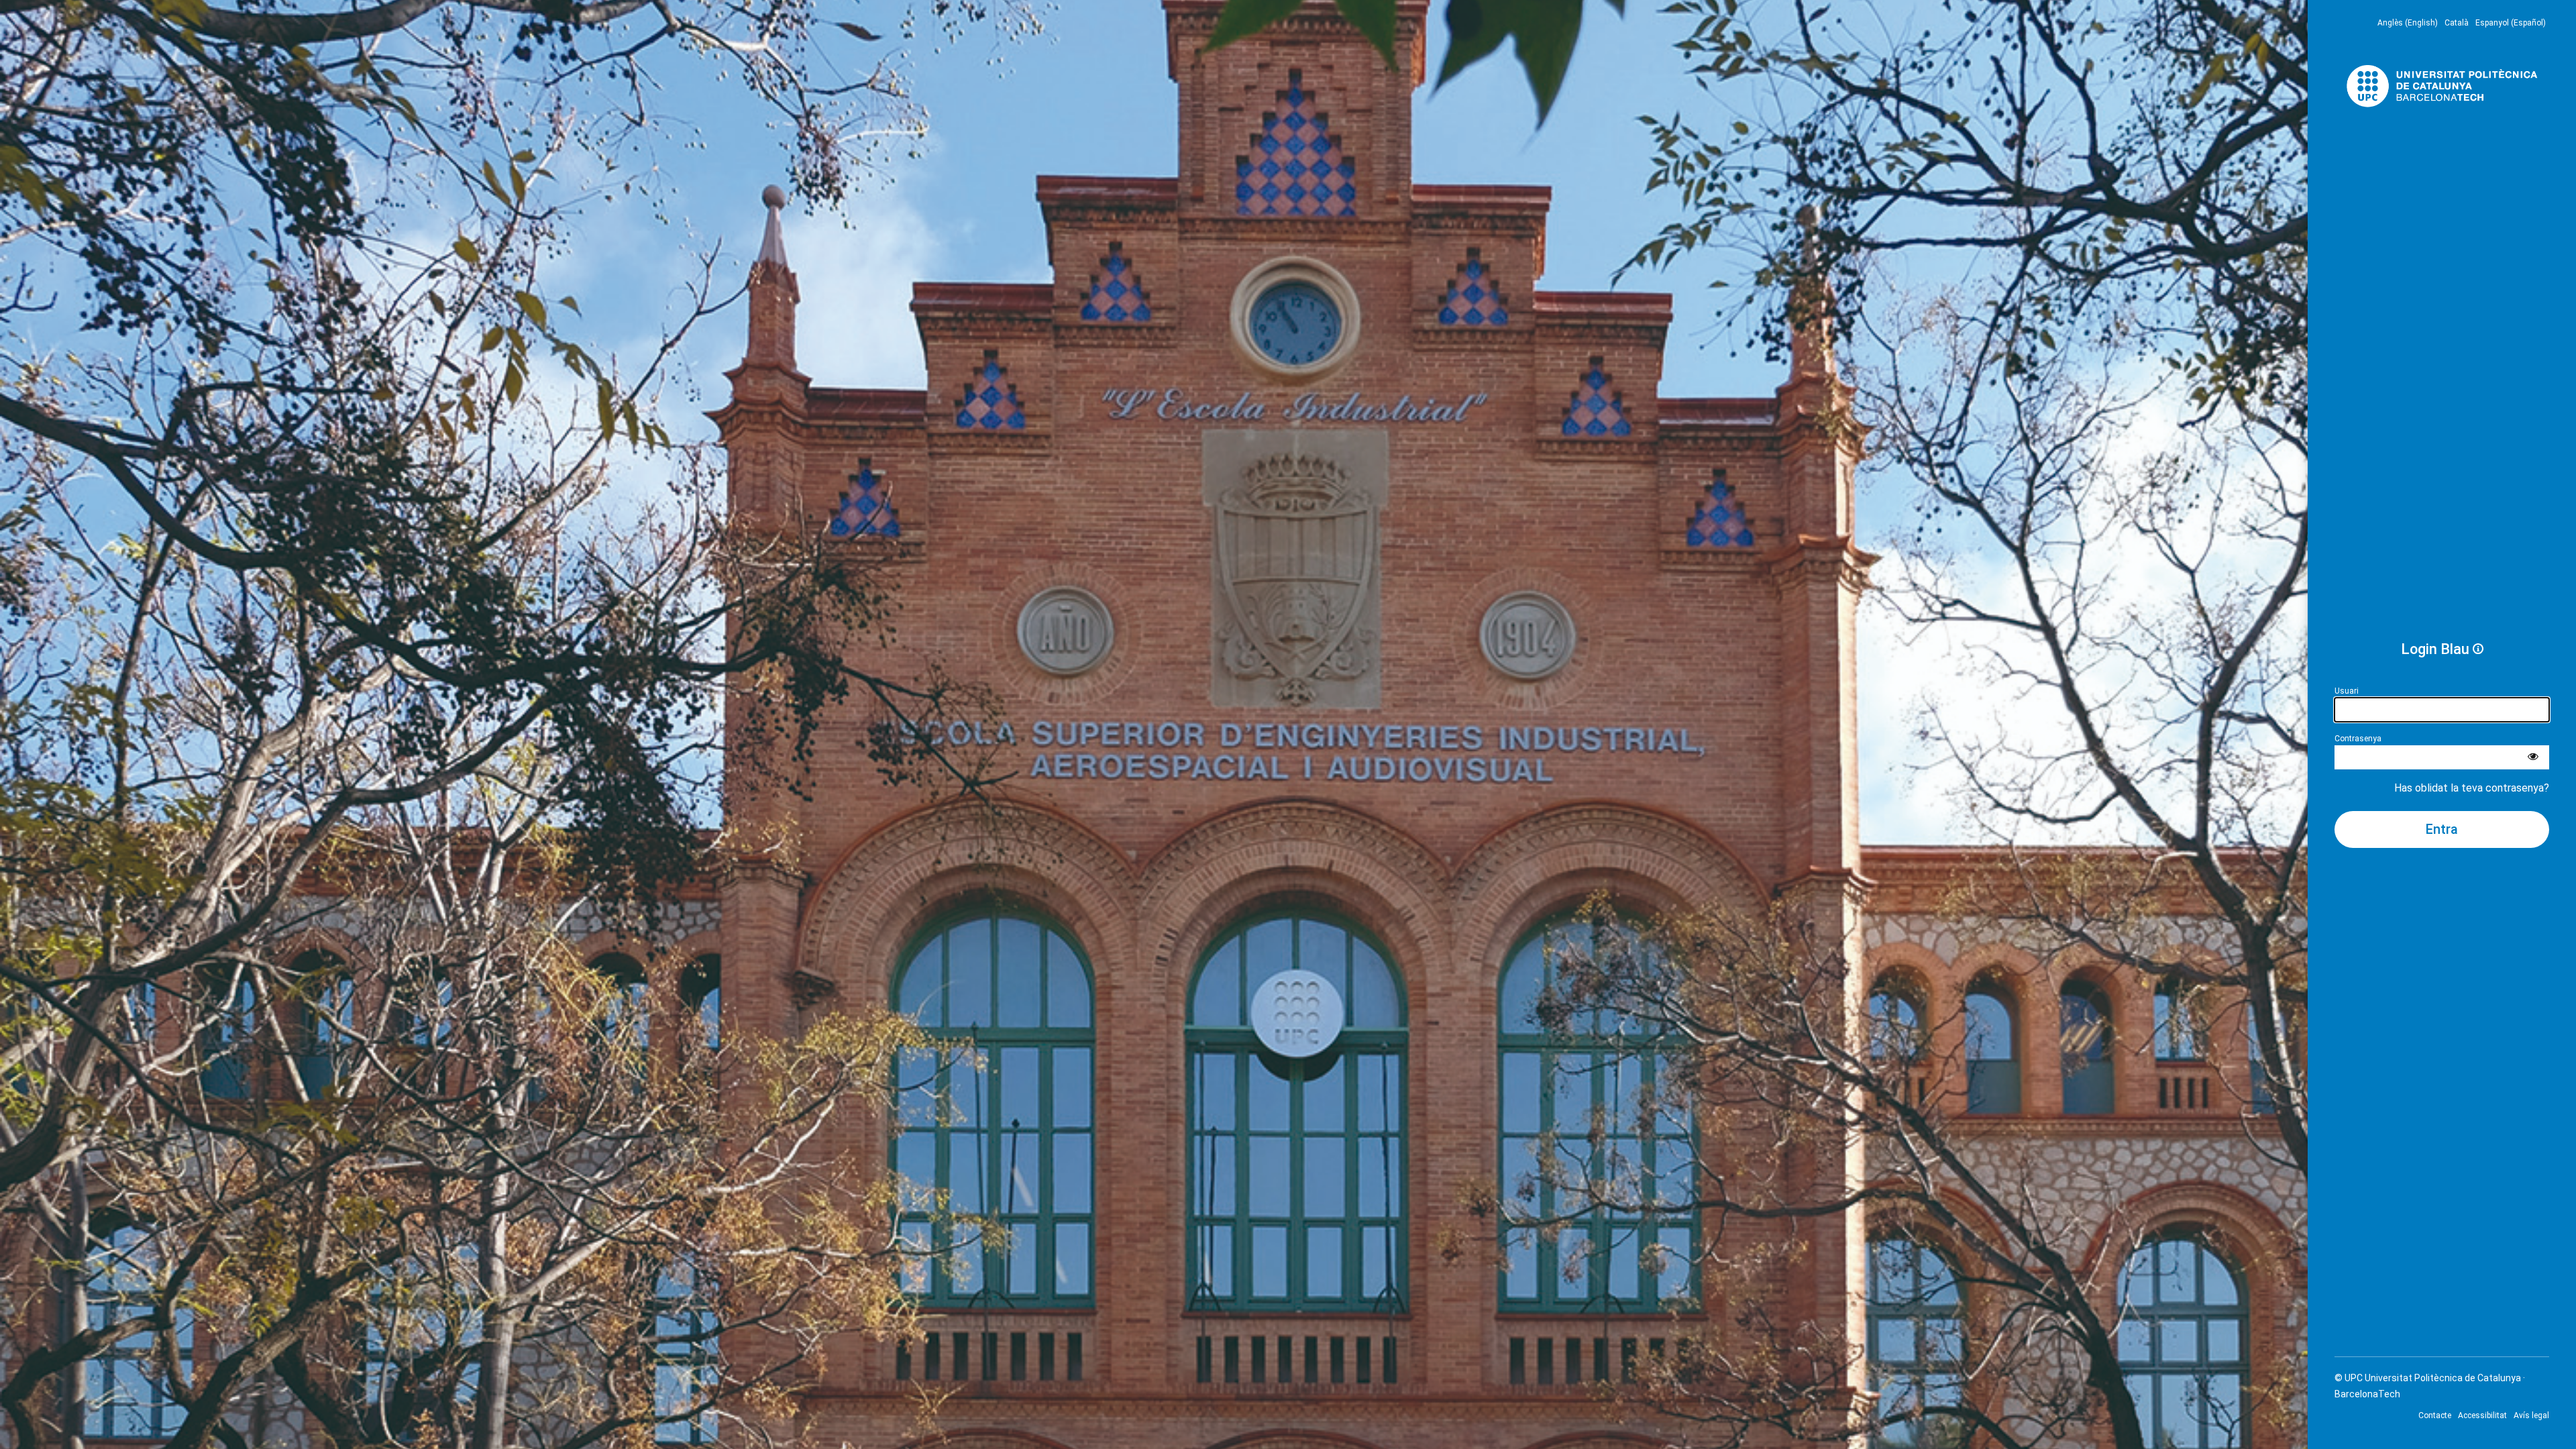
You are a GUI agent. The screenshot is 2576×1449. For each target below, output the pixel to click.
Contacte (2435, 1415)
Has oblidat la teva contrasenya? (2472, 788)
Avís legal (2531, 1415)
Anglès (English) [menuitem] (2408, 23)
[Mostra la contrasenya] (2533, 757)
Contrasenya (2358, 739)
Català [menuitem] (2457, 23)
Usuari (2347, 691)
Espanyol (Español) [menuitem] (2511, 23)
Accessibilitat (2482, 1415)
